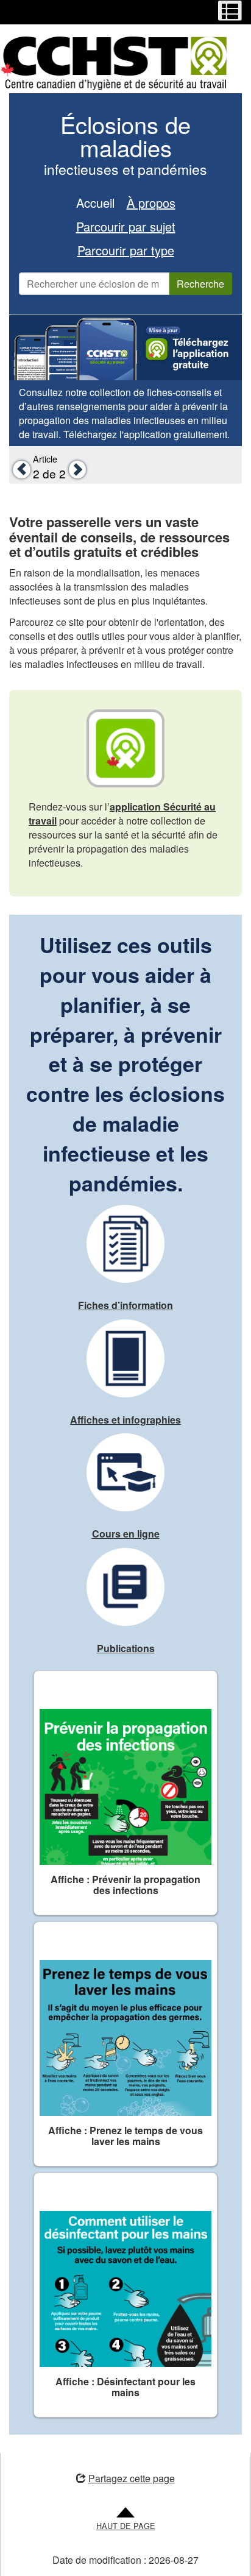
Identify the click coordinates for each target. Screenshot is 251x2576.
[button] (20, 469)
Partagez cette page (131, 2478)
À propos (151, 203)
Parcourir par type (126, 250)
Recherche (200, 284)
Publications (126, 1648)
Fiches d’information (125, 1305)
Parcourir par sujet (126, 226)
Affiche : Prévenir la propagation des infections (125, 1885)
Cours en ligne (126, 1534)
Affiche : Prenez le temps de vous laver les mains (125, 2136)
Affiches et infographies (125, 1420)
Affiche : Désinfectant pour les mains (125, 2387)
